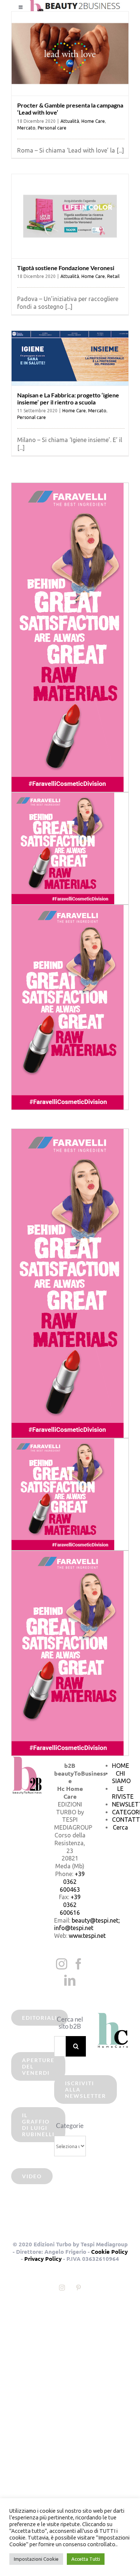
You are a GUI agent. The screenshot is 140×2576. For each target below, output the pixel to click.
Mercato (26, 128)
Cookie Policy (109, 2252)
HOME (121, 1766)
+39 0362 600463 (72, 1882)
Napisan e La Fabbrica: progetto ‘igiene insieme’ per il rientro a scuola (68, 399)
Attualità (70, 121)
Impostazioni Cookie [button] (36, 2559)
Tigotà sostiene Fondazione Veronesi (66, 268)
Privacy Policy (43, 2259)
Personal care (52, 128)
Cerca (120, 1827)
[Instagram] (62, 1964)
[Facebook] (78, 1964)
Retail (113, 276)
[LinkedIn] (70, 1980)
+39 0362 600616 (70, 1905)
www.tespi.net (87, 1936)
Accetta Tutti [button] (86, 2559)
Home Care (93, 121)
